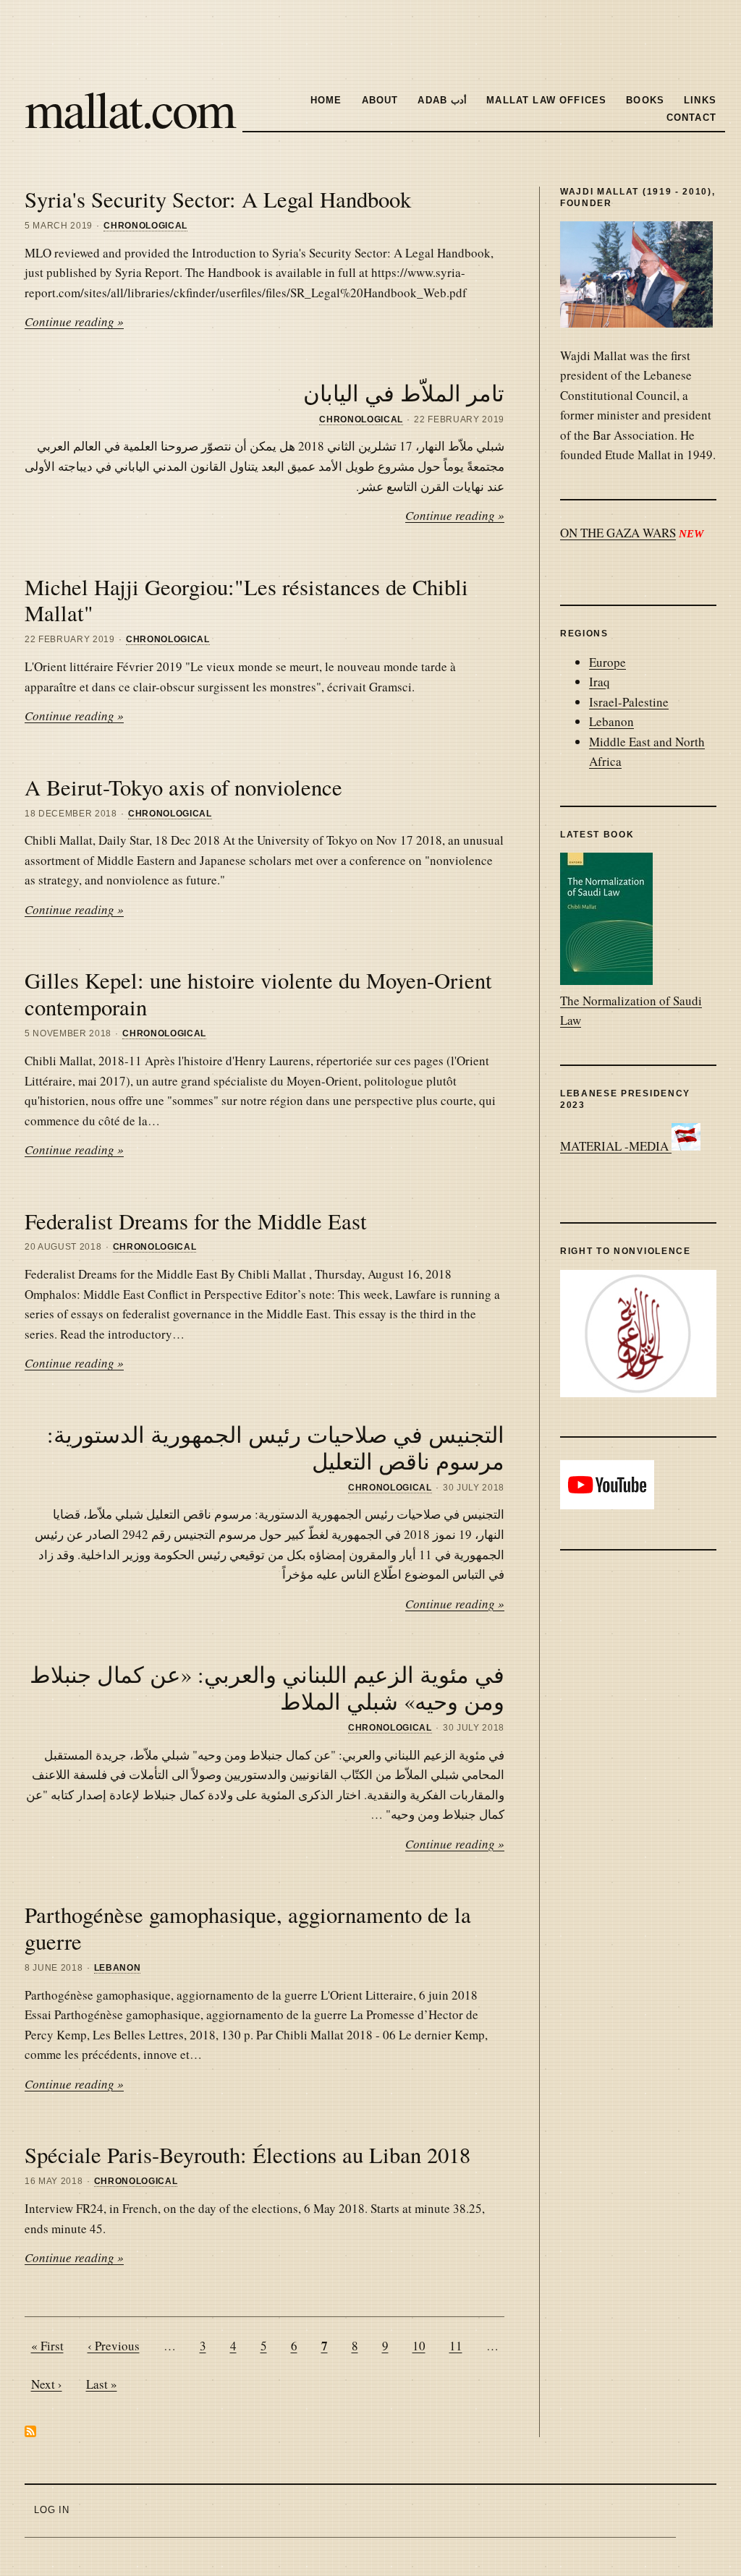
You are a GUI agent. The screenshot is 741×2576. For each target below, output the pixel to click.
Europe (607, 662)
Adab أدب (442, 100)
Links (700, 100)
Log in (52, 2510)
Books (645, 100)
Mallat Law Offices (546, 100)
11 (456, 2346)
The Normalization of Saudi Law (631, 1010)
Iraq (600, 682)
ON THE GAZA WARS (618, 533)
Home (326, 100)
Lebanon (118, 1968)
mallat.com (130, 108)
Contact (691, 118)
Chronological (145, 226)
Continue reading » (74, 321)
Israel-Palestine (629, 702)
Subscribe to (30, 2431)
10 (419, 2346)
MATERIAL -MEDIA (616, 1146)
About (380, 100)
